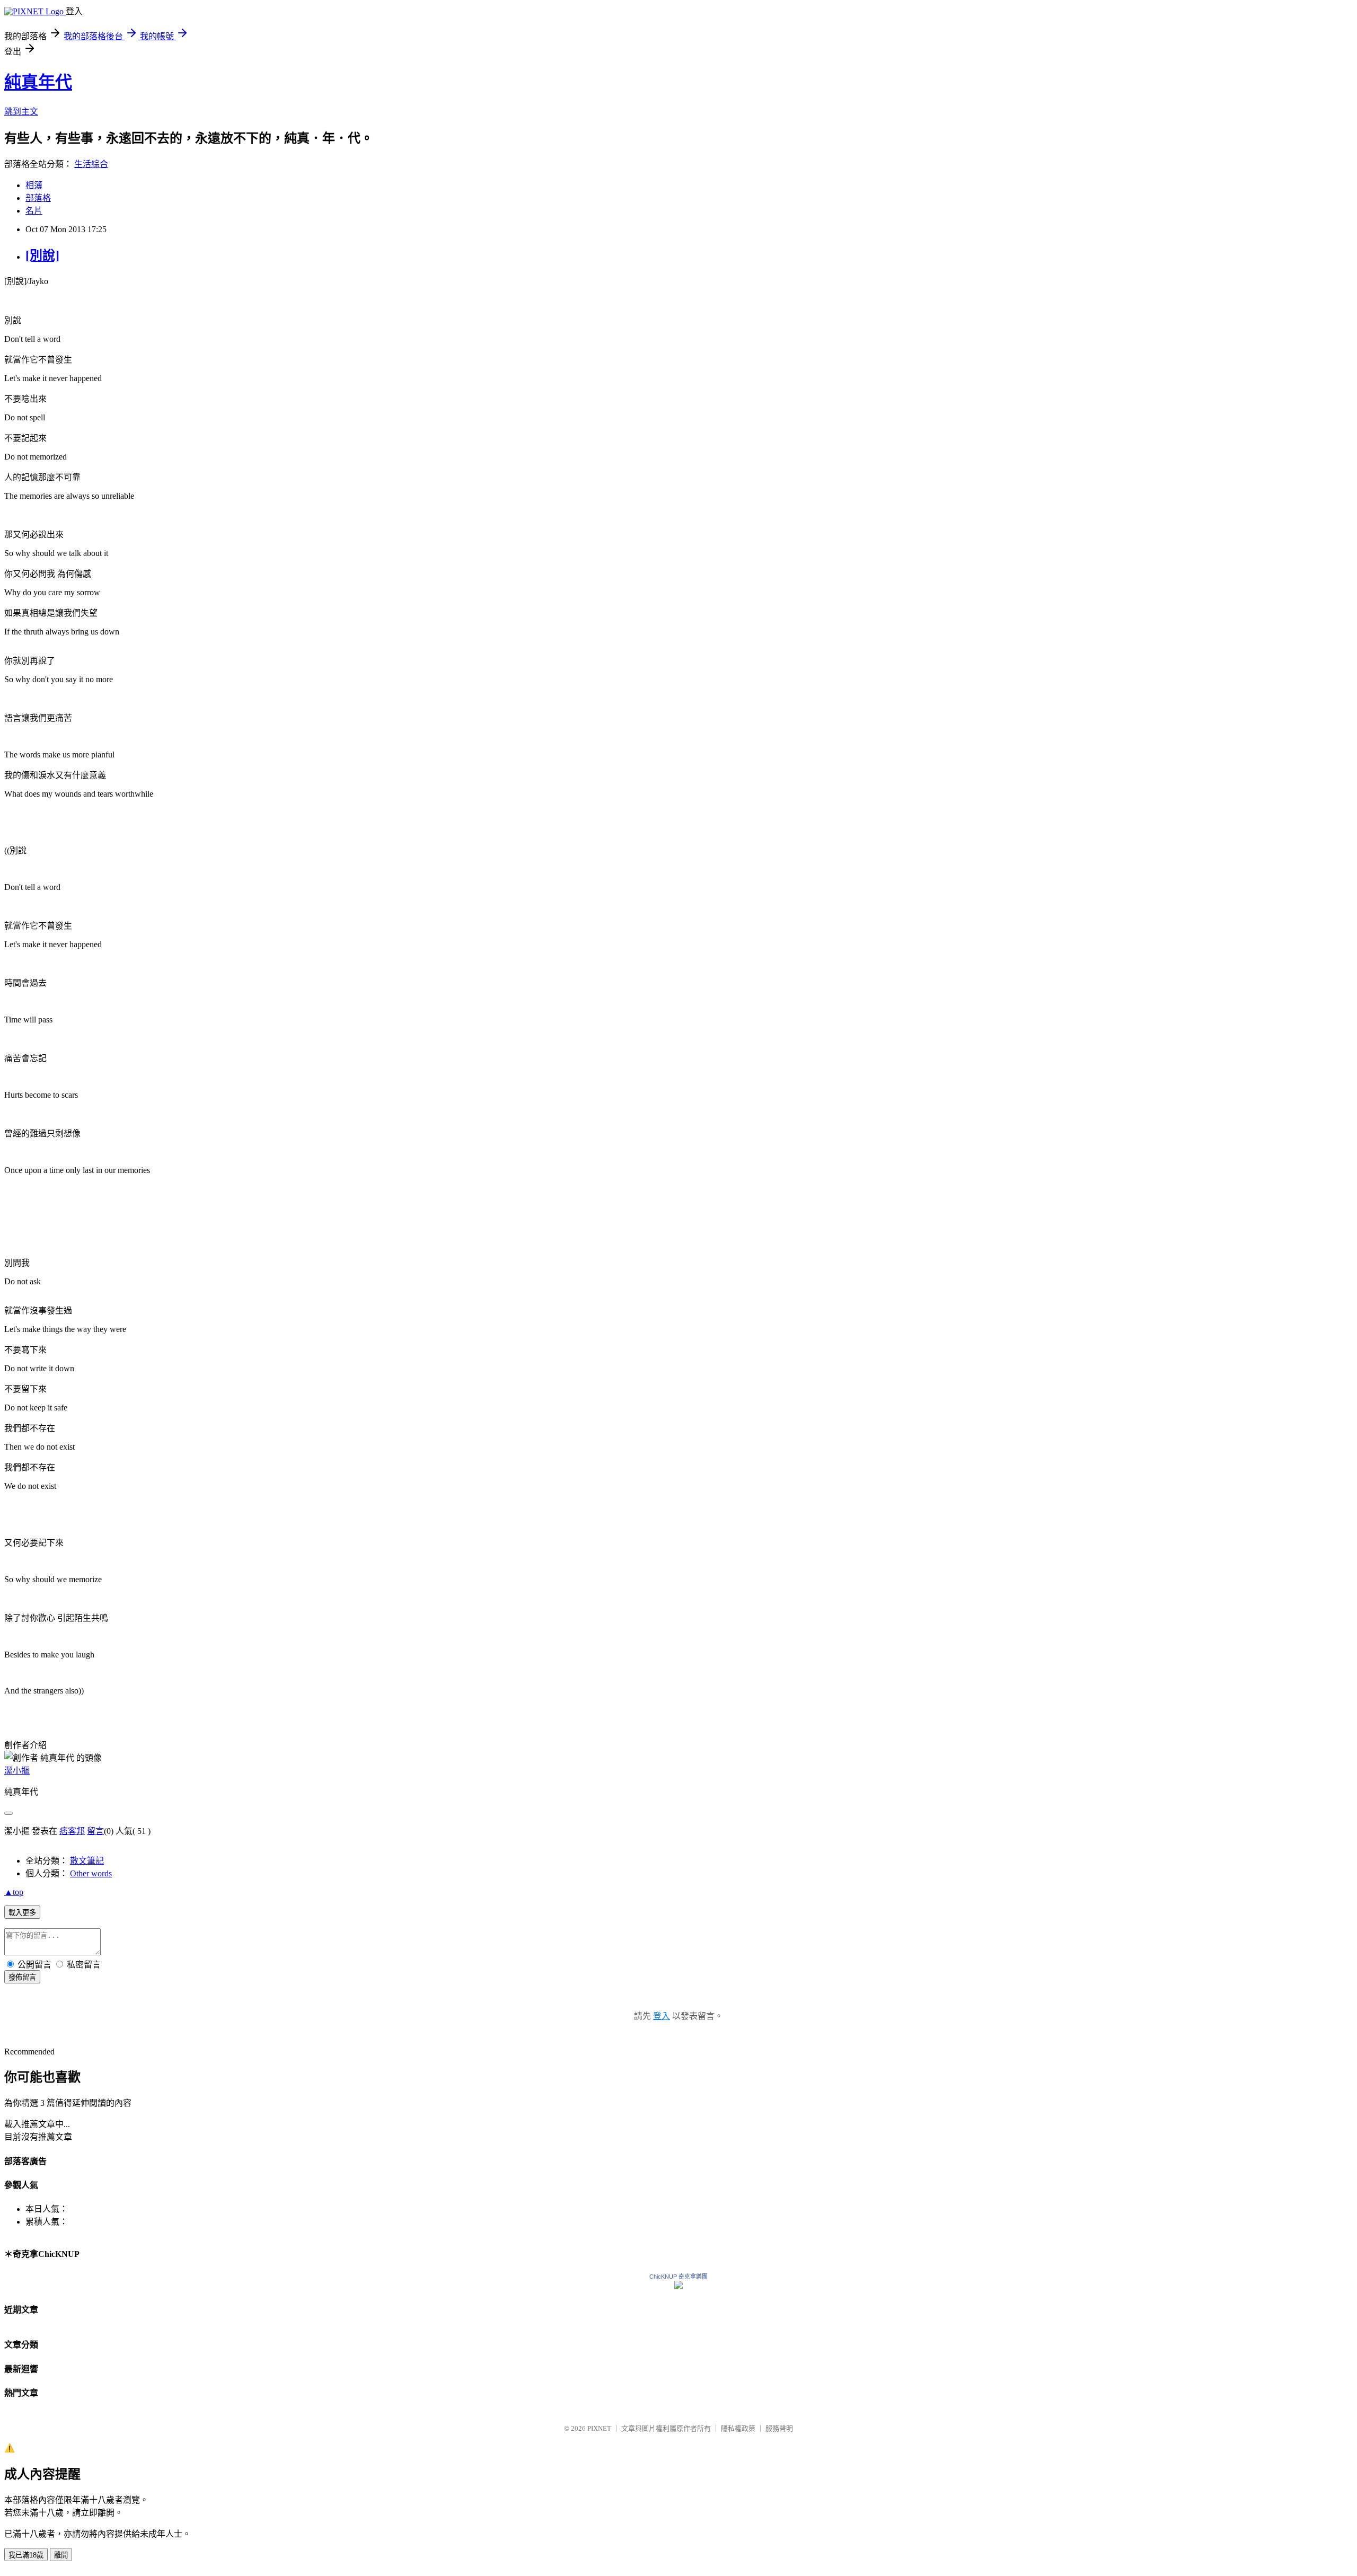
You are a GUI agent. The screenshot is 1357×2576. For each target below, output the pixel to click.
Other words (91, 1873)
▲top (14, 1892)
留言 (95, 1831)
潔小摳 (17, 1771)
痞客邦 (72, 1831)
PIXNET (599, 2428)
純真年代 (38, 82)
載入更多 (22, 1913)
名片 (34, 211)
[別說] (42, 255)
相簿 (34, 185)
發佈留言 (22, 1977)
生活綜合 (91, 164)
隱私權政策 (738, 2428)
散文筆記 (87, 1861)
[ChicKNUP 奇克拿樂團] (678, 2286)
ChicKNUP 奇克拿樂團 (678, 2277)
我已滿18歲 (26, 2555)
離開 (61, 2555)
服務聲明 (779, 2428)
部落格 (38, 198)
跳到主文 (21, 112)
